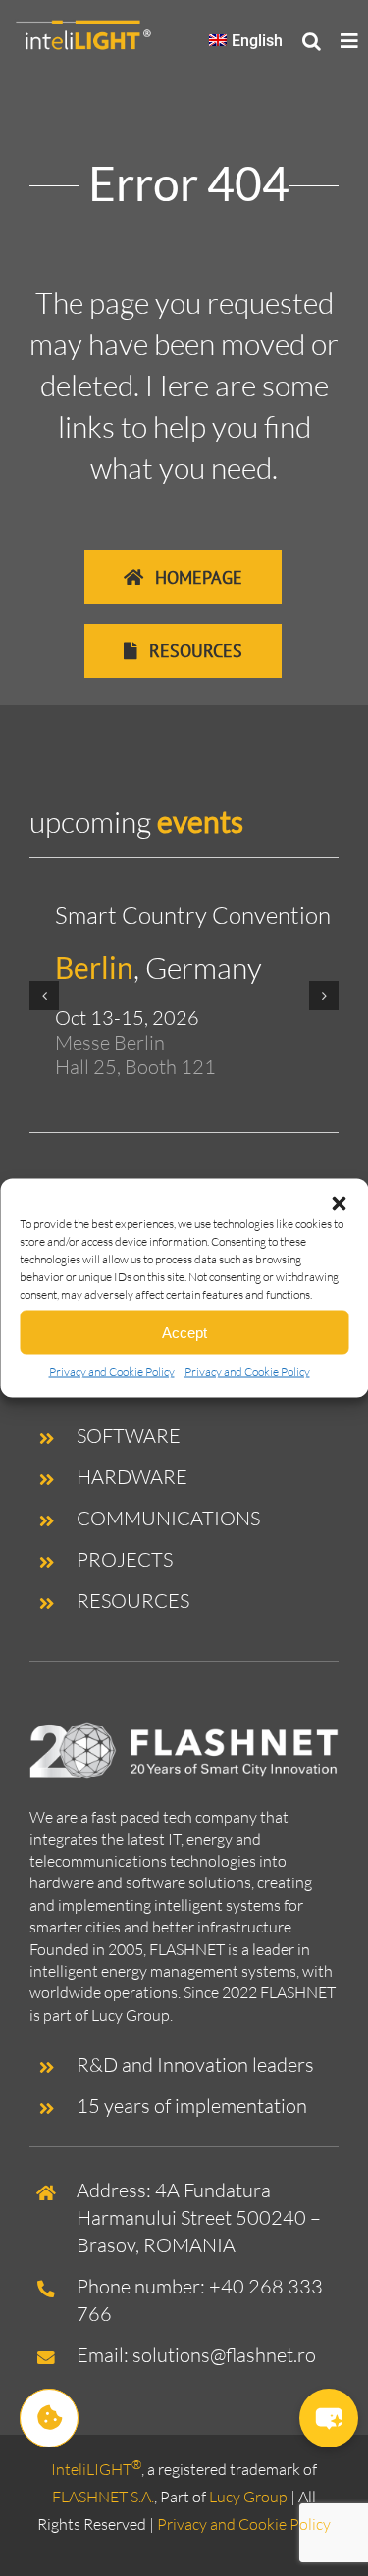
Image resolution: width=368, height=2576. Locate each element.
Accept (184, 1332)
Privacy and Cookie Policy (112, 1372)
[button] (339, 1204)
